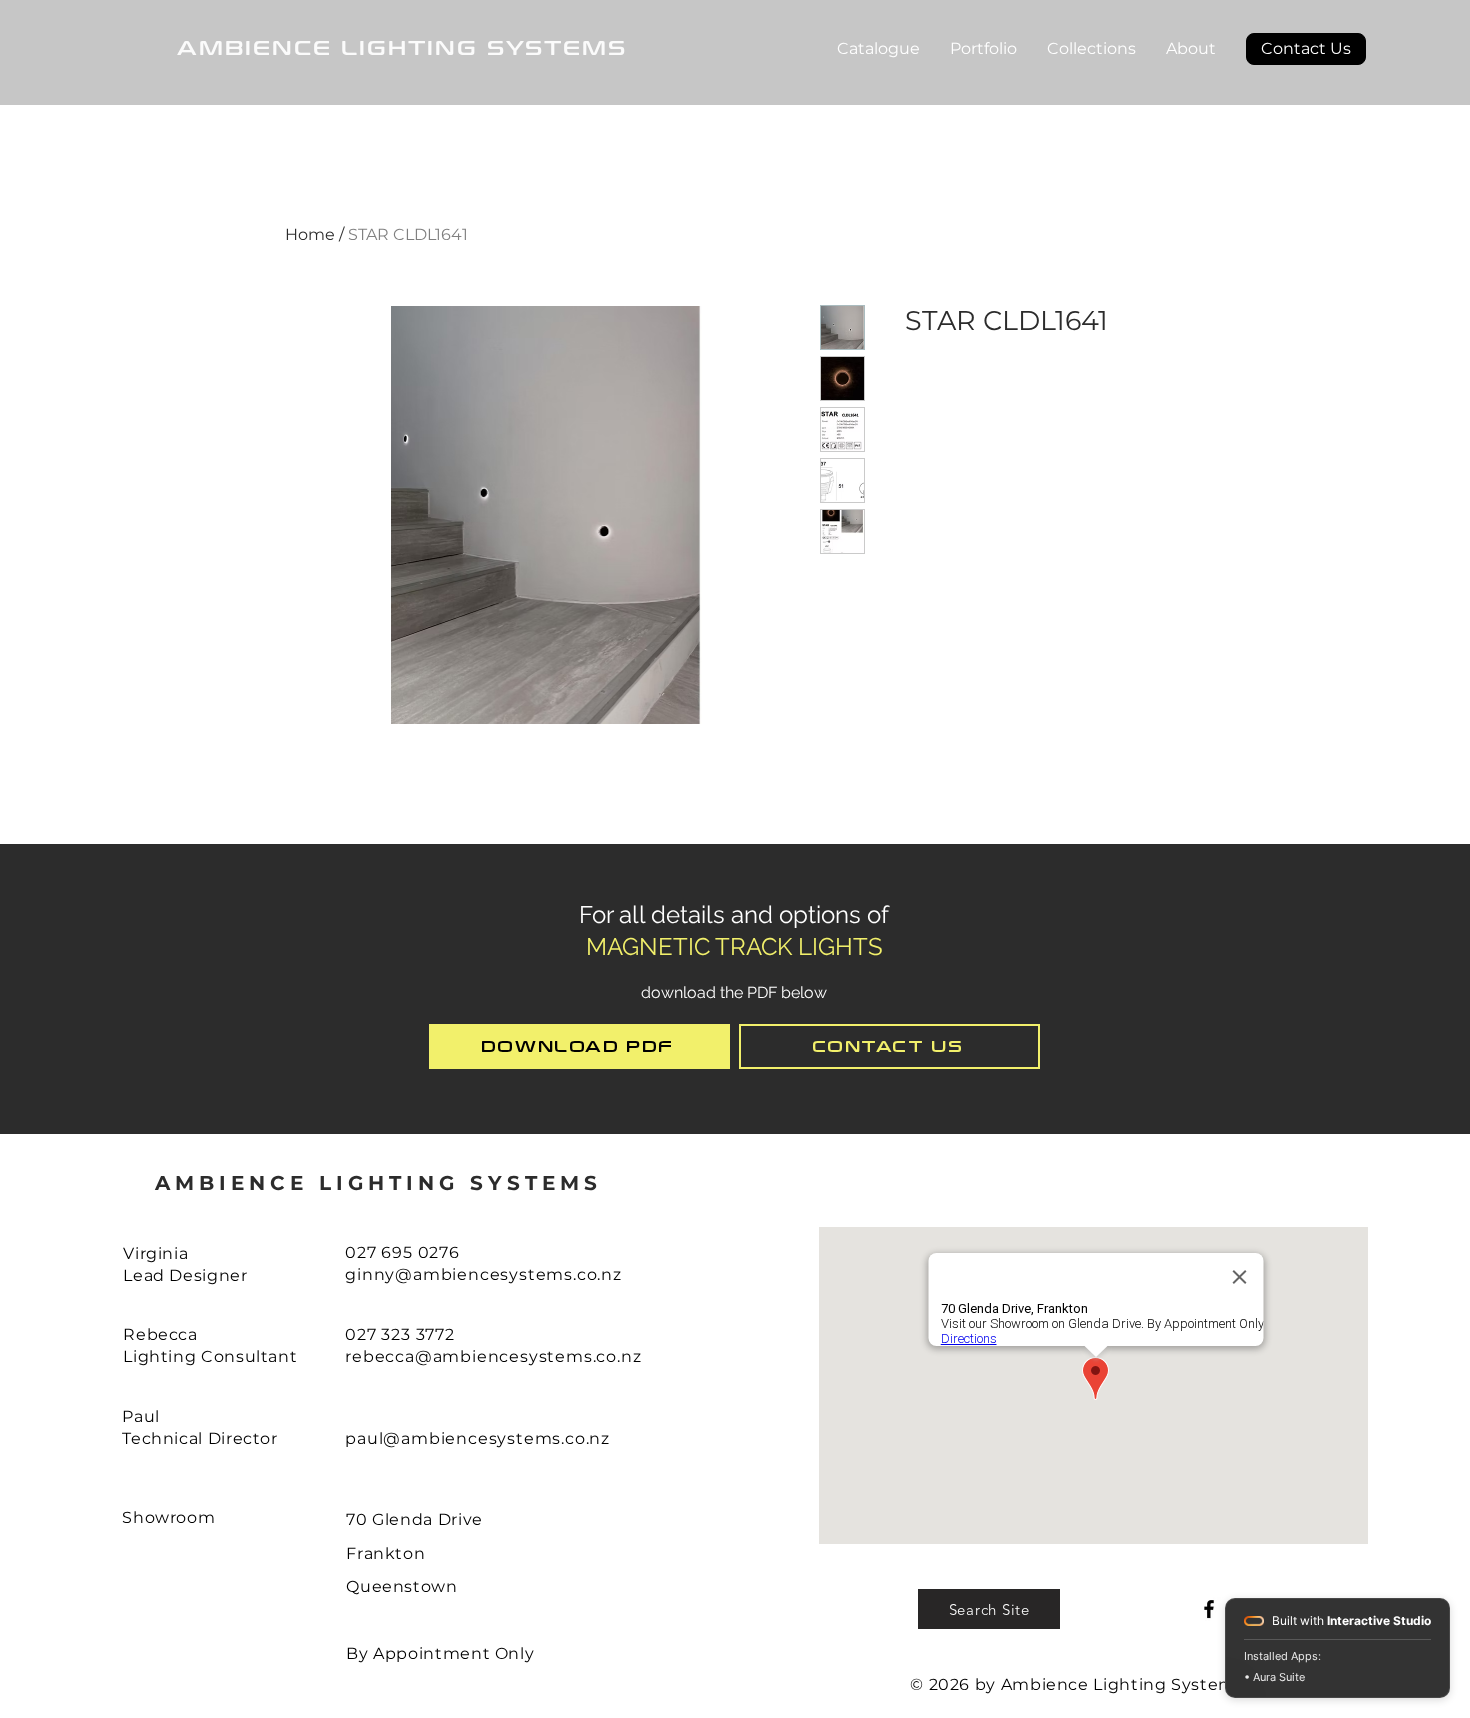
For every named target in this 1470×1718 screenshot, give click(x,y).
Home (310, 234)
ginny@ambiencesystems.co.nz (483, 1274)
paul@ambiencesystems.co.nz (477, 1438)
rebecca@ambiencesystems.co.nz (493, 1356)
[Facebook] (1209, 1609)
